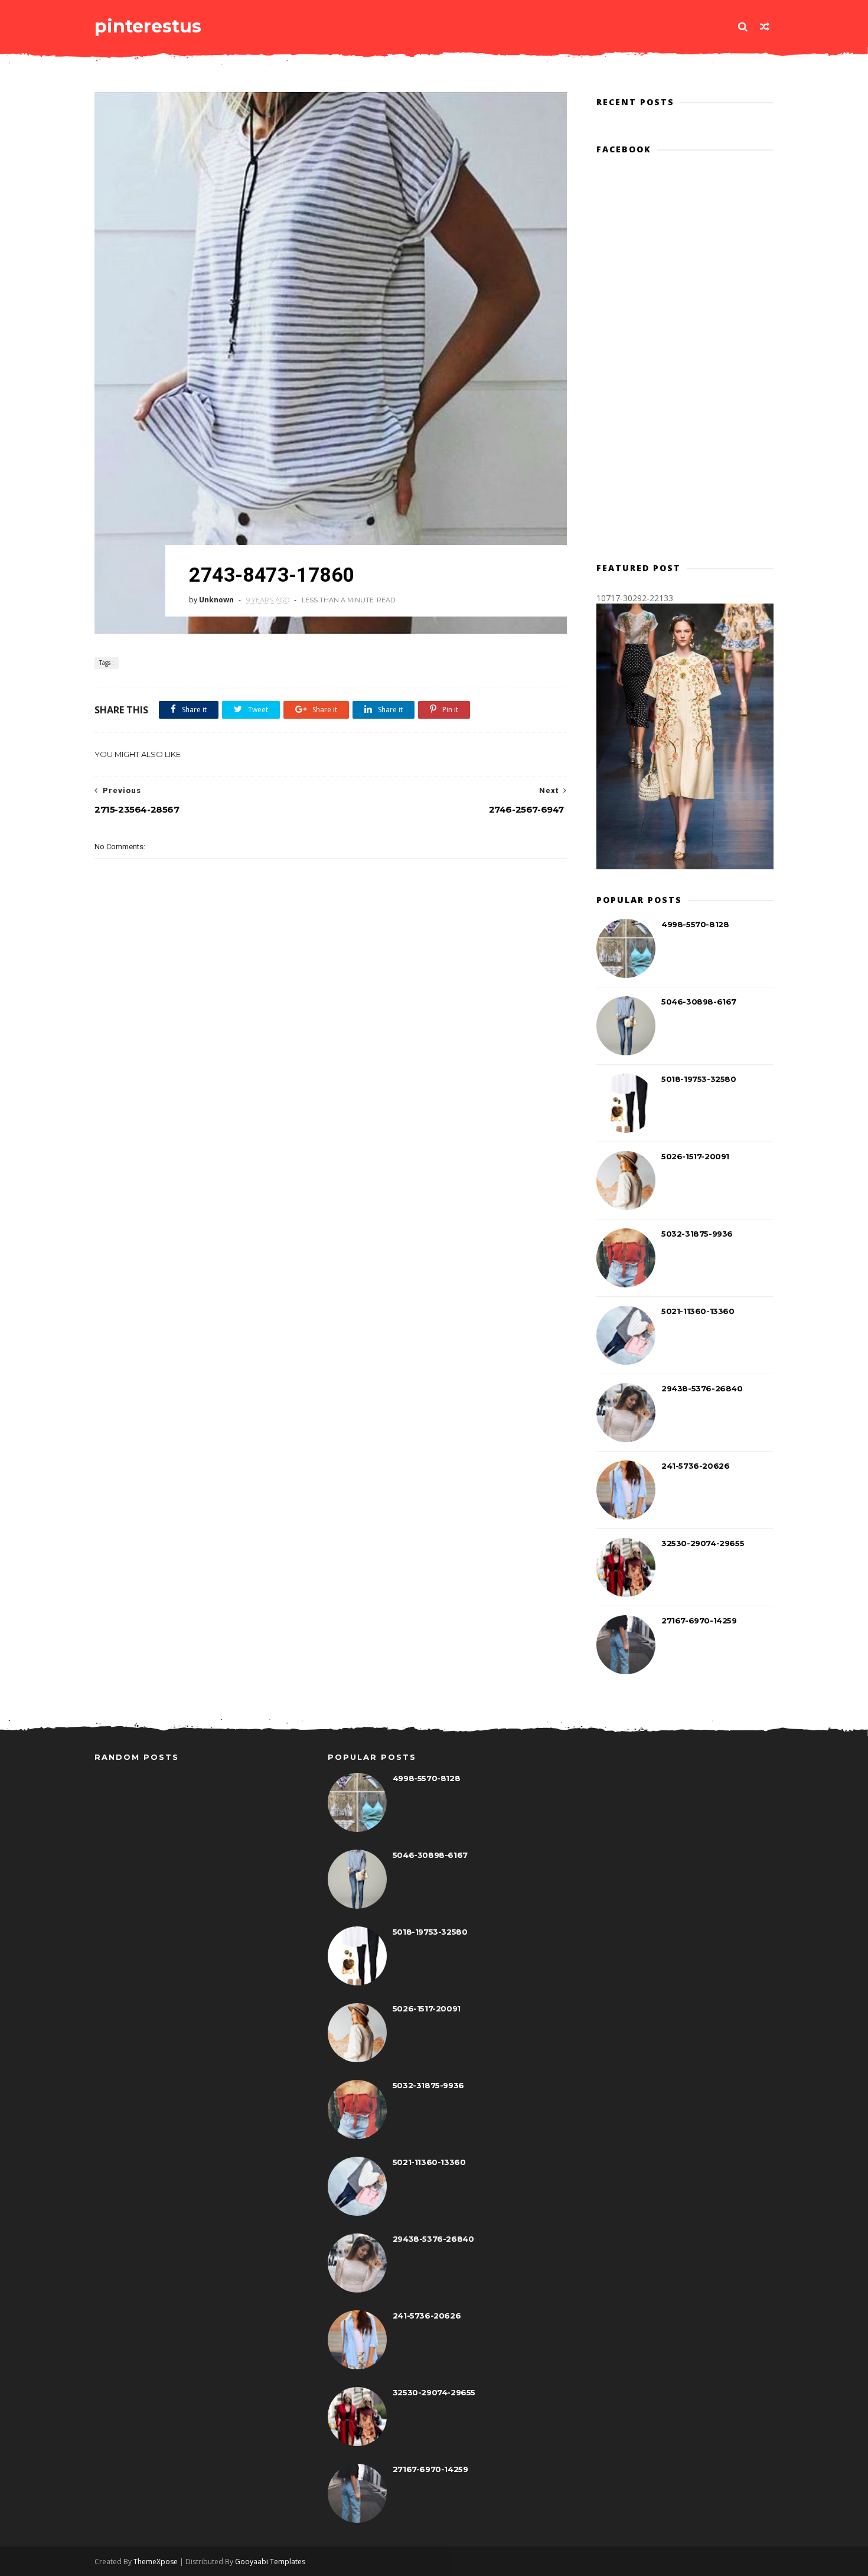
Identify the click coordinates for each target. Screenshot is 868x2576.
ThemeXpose (156, 2562)
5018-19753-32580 (699, 1079)
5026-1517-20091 (695, 1156)
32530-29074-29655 (703, 1543)
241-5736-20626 (695, 1466)
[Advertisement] (331, 1084)
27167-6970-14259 (699, 1620)
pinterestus (148, 26)
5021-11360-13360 (698, 1311)
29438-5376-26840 (702, 1388)
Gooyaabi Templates (270, 2562)
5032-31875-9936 (697, 1234)
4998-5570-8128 (695, 924)
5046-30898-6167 (699, 1002)
